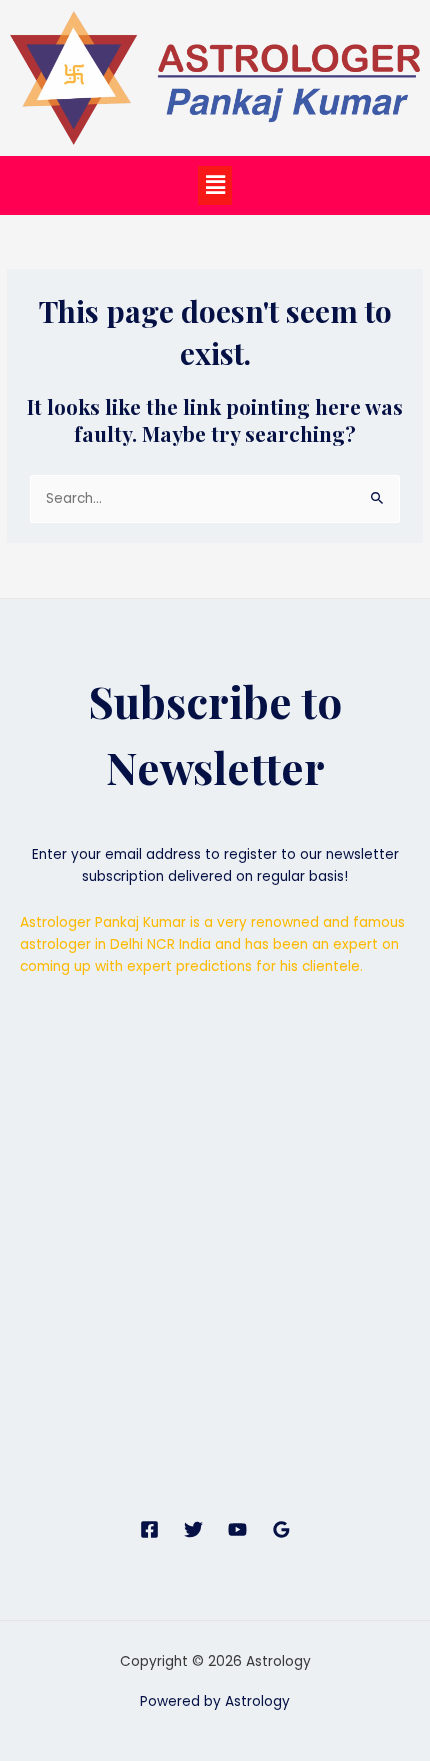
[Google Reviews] (281, 1529)
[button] (215, 185)
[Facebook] (149, 1529)
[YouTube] (237, 1529)
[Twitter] (193, 1529)
